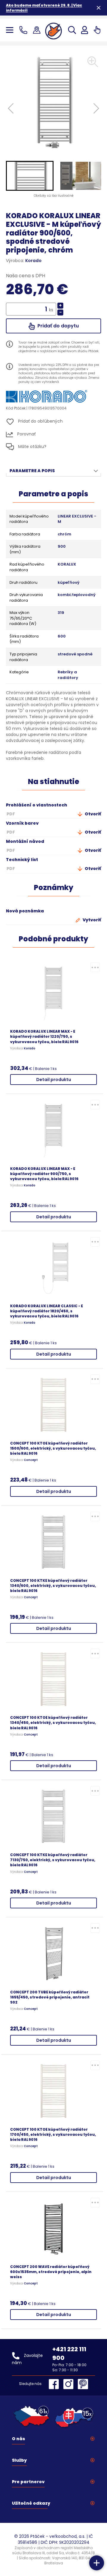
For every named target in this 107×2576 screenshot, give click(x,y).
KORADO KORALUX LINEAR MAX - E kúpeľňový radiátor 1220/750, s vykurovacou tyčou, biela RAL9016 (44, 1036)
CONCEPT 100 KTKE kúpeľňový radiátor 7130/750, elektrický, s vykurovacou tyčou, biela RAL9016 (53, 1860)
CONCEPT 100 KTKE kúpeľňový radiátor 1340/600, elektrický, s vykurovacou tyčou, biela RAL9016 (53, 1586)
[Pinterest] (83, 2384)
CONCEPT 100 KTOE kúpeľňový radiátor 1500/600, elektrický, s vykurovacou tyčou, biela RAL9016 (53, 1448)
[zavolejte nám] (25, 30)
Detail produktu (54, 1080)
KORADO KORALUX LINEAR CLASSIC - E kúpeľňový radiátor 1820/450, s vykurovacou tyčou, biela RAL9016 (47, 1311)
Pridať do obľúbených (40, 421)
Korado (33, 261)
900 (62, 546)
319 (61, 613)
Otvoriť (92, 814)
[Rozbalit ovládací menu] (97, 2563)
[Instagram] (70, 2384)
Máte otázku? (32, 446)
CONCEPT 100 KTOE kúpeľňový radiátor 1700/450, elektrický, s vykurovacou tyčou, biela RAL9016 (53, 2134)
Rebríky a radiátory (68, 675)
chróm (64, 534)
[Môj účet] (85, 30)
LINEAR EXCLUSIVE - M (77, 519)
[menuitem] (30, 176)
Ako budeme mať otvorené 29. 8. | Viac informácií (44, 8)
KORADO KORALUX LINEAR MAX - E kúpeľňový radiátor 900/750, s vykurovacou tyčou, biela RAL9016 (44, 1174)
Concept (31, 1460)
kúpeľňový (69, 583)
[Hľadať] (72, 30)
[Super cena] (95, 967)
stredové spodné (75, 654)
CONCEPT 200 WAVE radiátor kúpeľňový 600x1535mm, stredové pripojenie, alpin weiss (51, 2272)
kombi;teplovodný (77, 595)
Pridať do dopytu (58, 326)
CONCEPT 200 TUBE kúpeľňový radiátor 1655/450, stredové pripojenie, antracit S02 (50, 1997)
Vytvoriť (91, 920)
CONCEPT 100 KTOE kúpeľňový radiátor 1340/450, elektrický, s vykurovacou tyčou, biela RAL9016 (53, 1723)
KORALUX (67, 564)
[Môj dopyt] (97, 30)
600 (62, 636)
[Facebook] (55, 2384)
